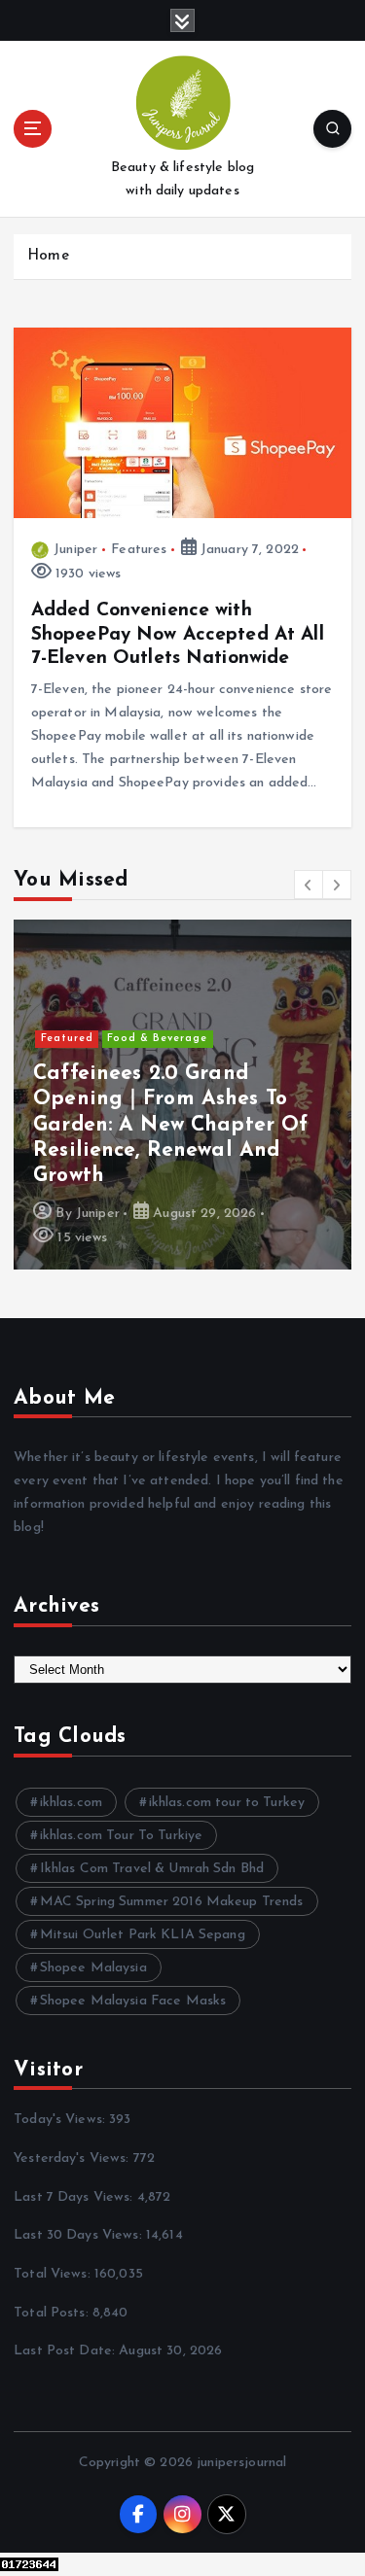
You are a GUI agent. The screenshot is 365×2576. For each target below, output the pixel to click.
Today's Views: (61, 2120)
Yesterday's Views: (73, 2158)
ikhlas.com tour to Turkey (227, 1803)
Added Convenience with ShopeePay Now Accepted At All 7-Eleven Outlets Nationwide (178, 634)
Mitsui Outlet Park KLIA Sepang (143, 1935)
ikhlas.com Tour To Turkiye (122, 1836)
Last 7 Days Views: (75, 2197)
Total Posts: (53, 2313)
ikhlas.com (71, 1803)
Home (48, 256)
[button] (309, 885)
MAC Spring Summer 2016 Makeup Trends (172, 1902)
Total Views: (54, 2274)
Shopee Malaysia (93, 1968)
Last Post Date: (66, 2351)
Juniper (75, 550)
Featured (67, 1039)
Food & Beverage (157, 1039)
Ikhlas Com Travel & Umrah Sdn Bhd (152, 1869)
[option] (182, 1095)
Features (139, 550)
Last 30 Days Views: (80, 2235)
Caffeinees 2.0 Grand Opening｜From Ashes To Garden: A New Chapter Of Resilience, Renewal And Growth (170, 1125)
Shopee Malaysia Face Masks (133, 2001)
